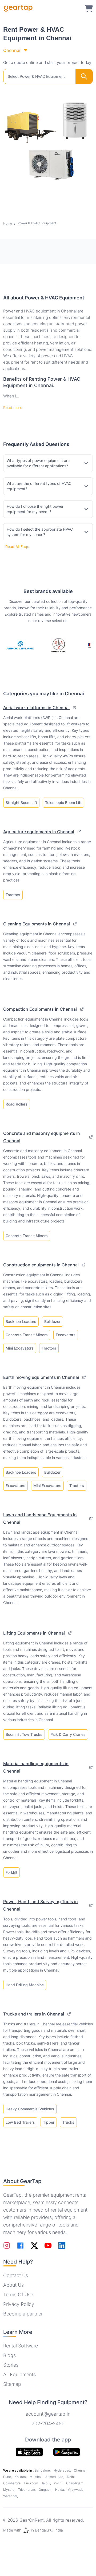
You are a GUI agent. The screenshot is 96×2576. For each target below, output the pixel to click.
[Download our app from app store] (29, 2452)
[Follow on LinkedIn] (62, 2245)
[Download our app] (67, 2452)
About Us (13, 2285)
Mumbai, (36, 2477)
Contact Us (16, 2275)
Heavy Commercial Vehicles (30, 2109)
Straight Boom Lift (21, 803)
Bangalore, (43, 2470)
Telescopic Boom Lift (63, 803)
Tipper (49, 2122)
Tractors (13, 895)
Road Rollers (17, 1104)
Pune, (8, 2477)
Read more (13, 407)
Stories (11, 2365)
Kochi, (59, 2483)
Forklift (11, 1872)
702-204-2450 (48, 2423)
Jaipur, (47, 2483)
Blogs (9, 2355)
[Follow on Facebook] (20, 2246)
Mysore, (10, 2490)
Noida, (60, 2490)
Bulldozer (52, 1321)
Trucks (68, 2122)
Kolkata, (21, 2477)
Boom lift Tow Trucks (24, 1734)
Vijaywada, (76, 2490)
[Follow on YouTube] (48, 2245)
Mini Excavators (20, 1348)
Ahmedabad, (55, 2477)
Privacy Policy (19, 2304)
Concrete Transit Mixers (27, 1236)
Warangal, (11, 2496)
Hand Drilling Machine (25, 1985)
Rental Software (21, 2346)
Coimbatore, (13, 2483)
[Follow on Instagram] (7, 2245)
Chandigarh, (75, 2483)
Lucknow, (32, 2483)
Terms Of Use (18, 2295)
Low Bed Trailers (20, 2122)
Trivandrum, (27, 2490)
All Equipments (19, 2374)
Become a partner (23, 2314)
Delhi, (71, 2477)
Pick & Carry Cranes (68, 1734)
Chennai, (81, 2470)
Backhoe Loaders (21, 1321)
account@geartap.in (48, 2414)
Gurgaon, (46, 2490)
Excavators (66, 1335)
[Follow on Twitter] (34, 2245)
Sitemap (12, 2384)
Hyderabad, (63, 2470)
